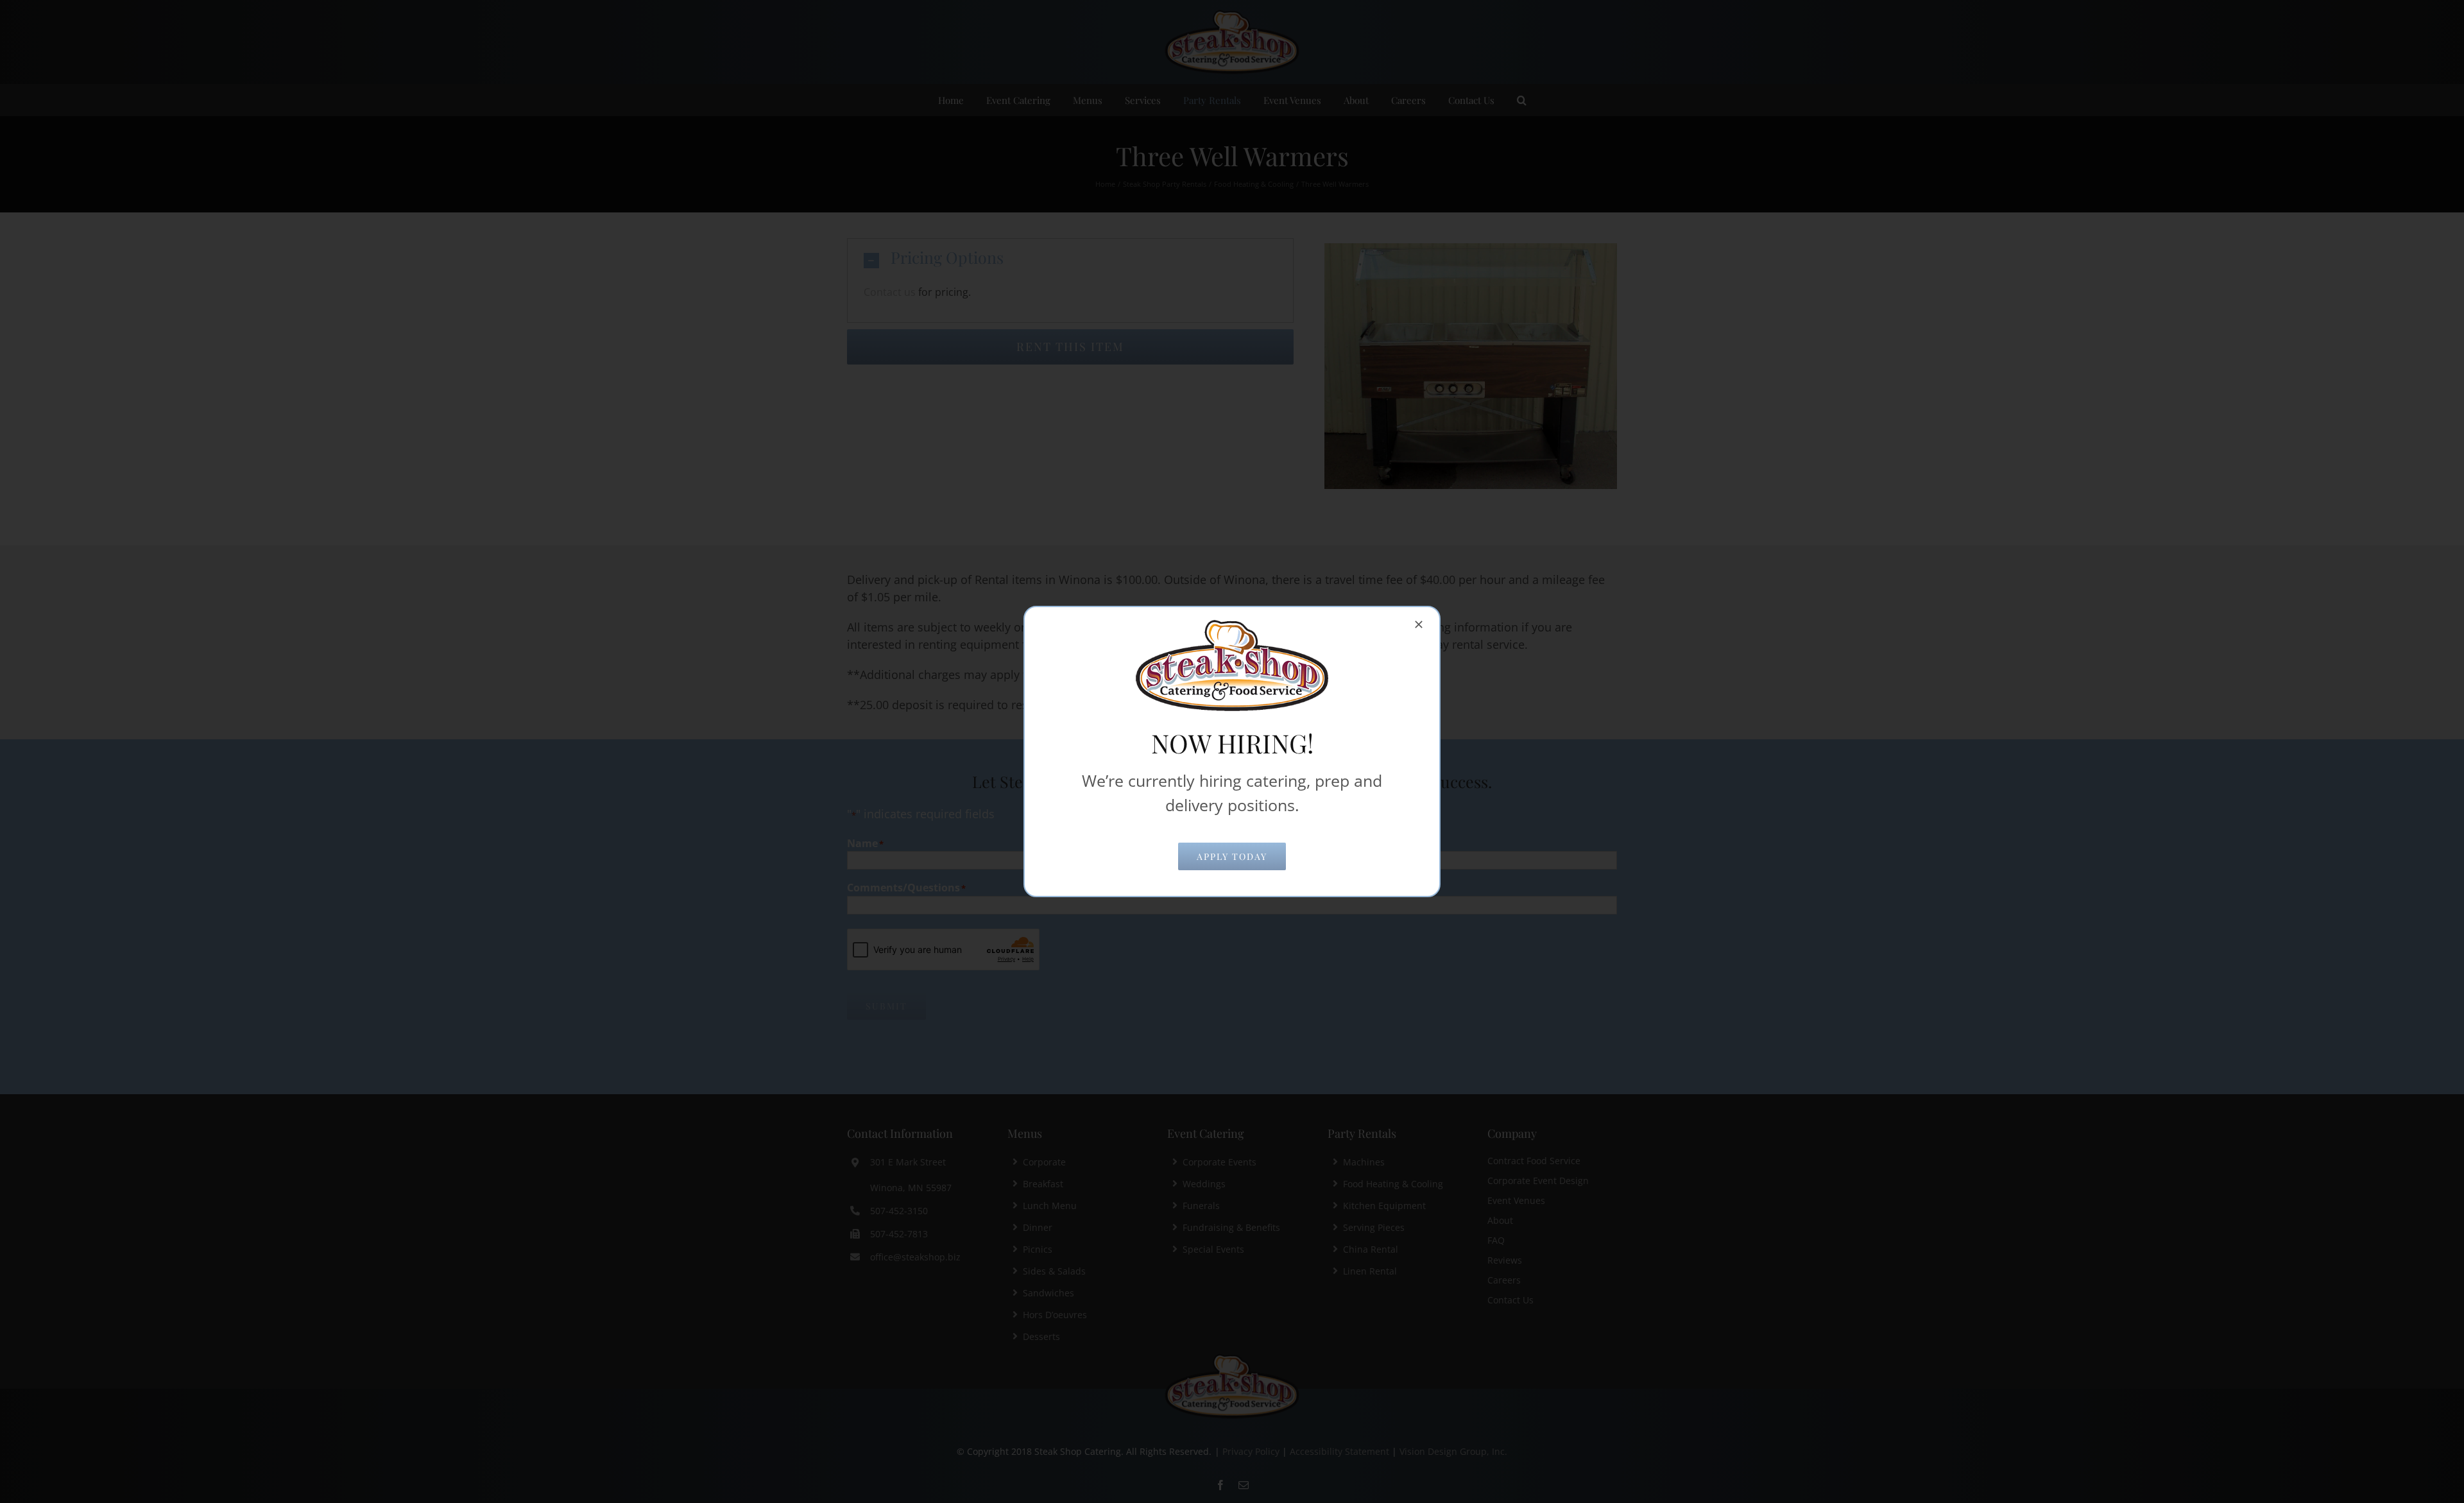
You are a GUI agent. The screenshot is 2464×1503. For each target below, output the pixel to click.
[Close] (1419, 624)
